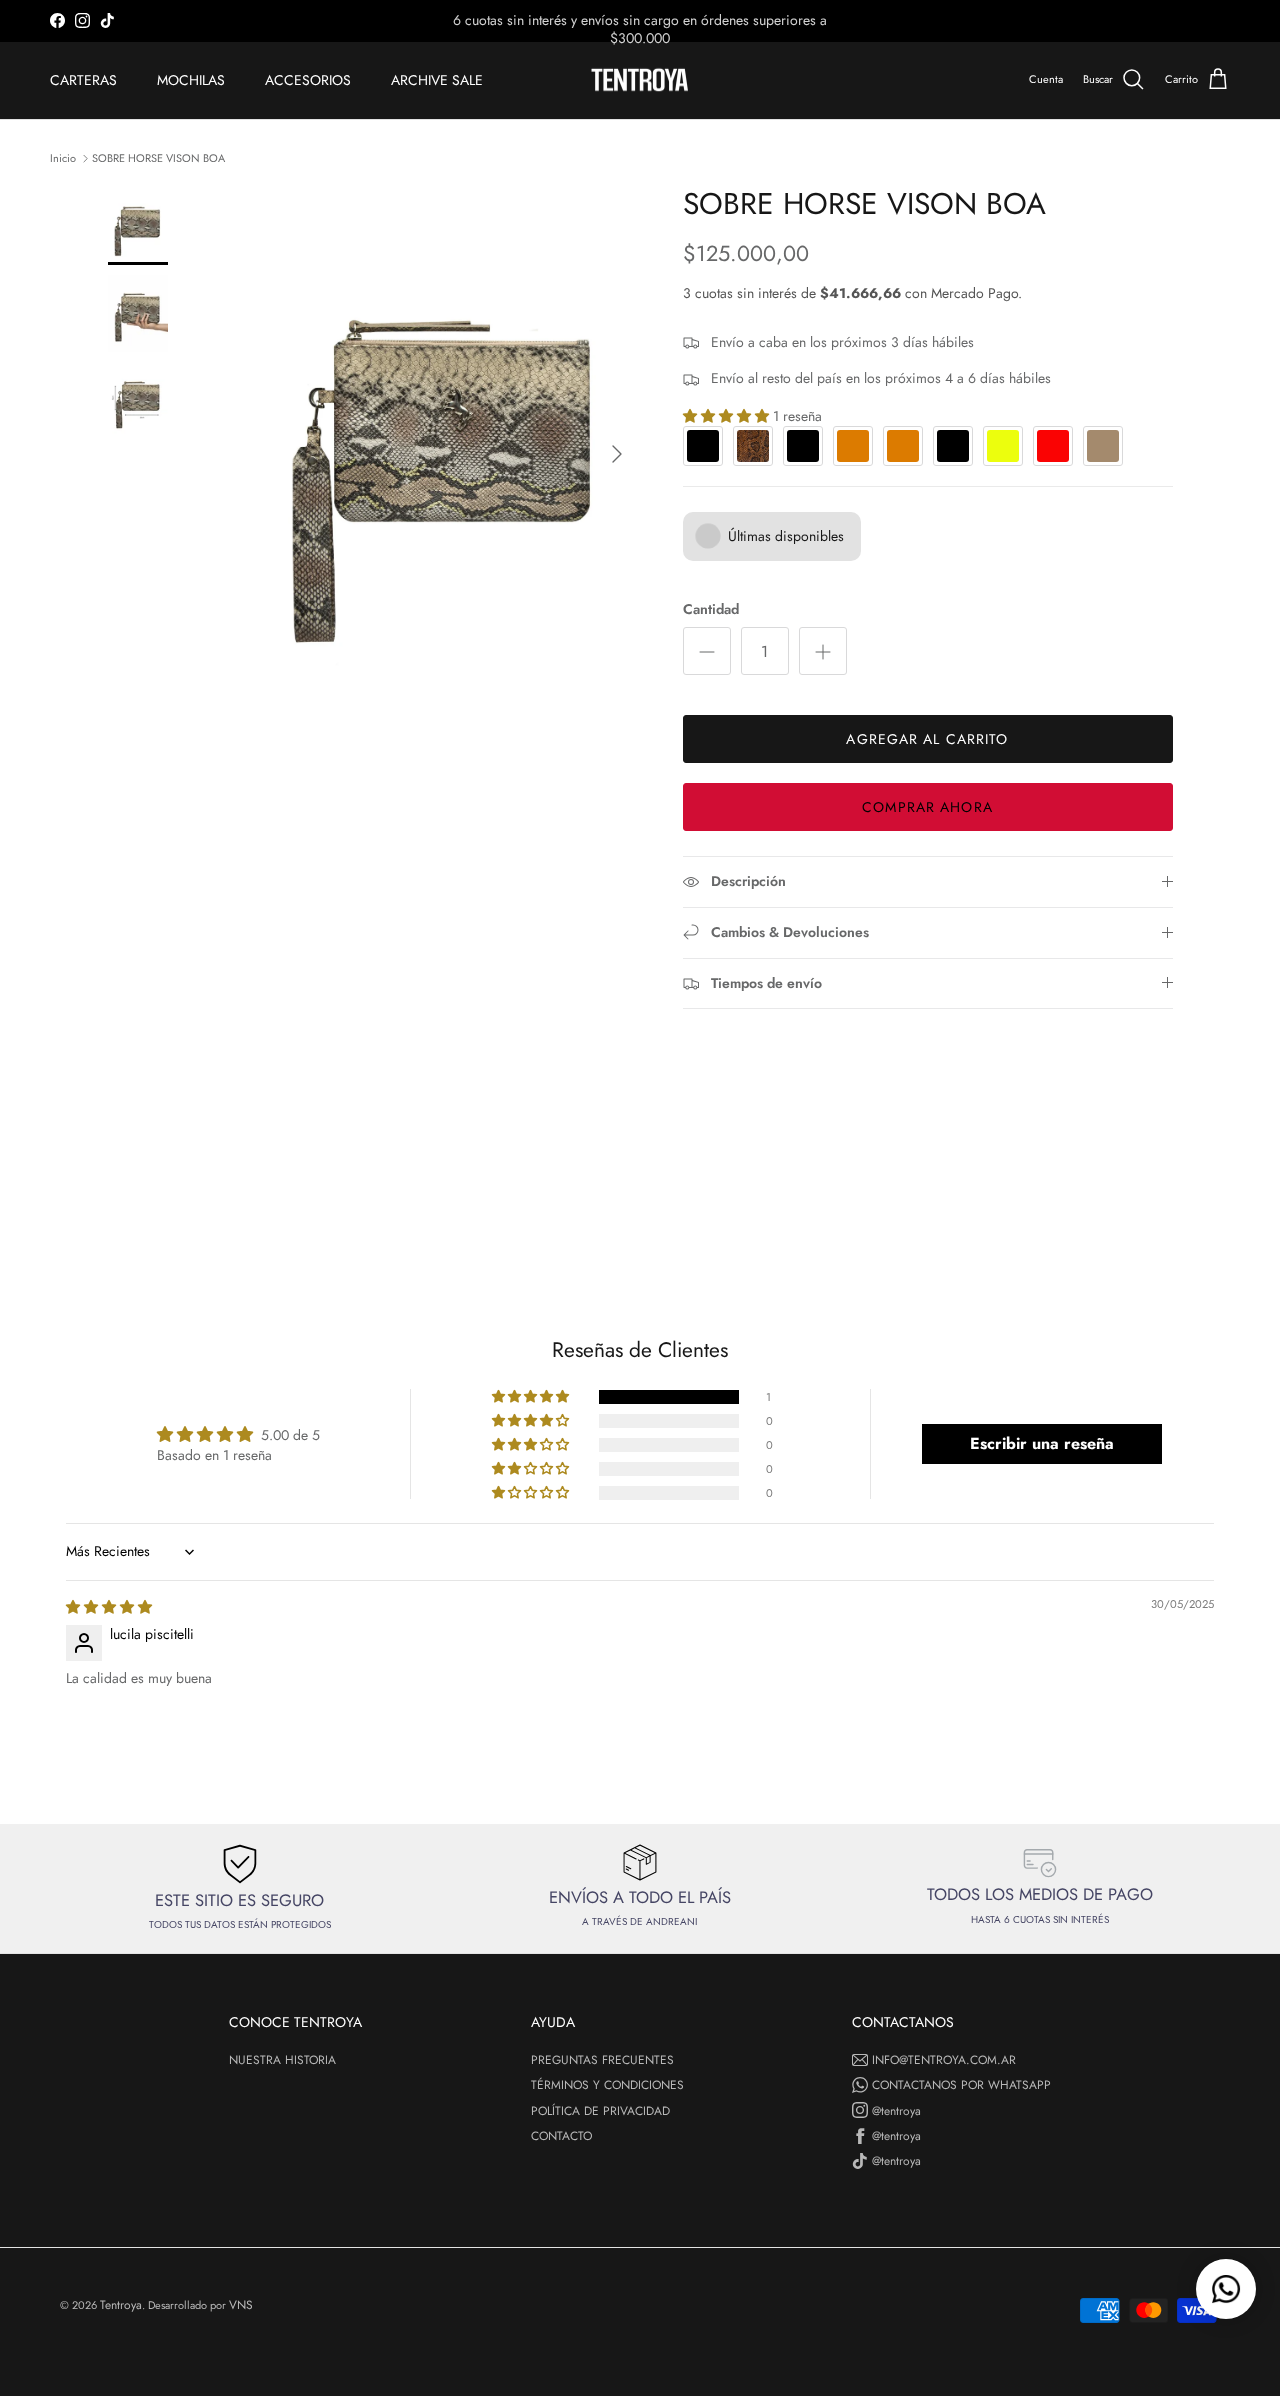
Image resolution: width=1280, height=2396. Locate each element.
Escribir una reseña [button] (1042, 1443)
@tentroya (896, 2111)
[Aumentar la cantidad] (823, 651)
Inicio (63, 157)
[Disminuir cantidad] (707, 651)
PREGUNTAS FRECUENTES (602, 2060)
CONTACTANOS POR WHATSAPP (961, 2085)
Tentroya (121, 2305)
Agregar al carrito (927, 739)
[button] (532, 1397)
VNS (241, 2305)
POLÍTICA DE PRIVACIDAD (600, 2111)
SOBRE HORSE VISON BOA (158, 157)
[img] (109, 1607)
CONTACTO (561, 2136)
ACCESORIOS (308, 80)
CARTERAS (83, 80)
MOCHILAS (191, 80)
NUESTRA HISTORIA (282, 2060)
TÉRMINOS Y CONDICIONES (607, 2085)
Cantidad (711, 609)
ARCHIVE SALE (437, 80)
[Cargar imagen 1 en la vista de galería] (443, 444)
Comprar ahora (927, 807)
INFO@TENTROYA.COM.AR (944, 2060)
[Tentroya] (640, 80)
